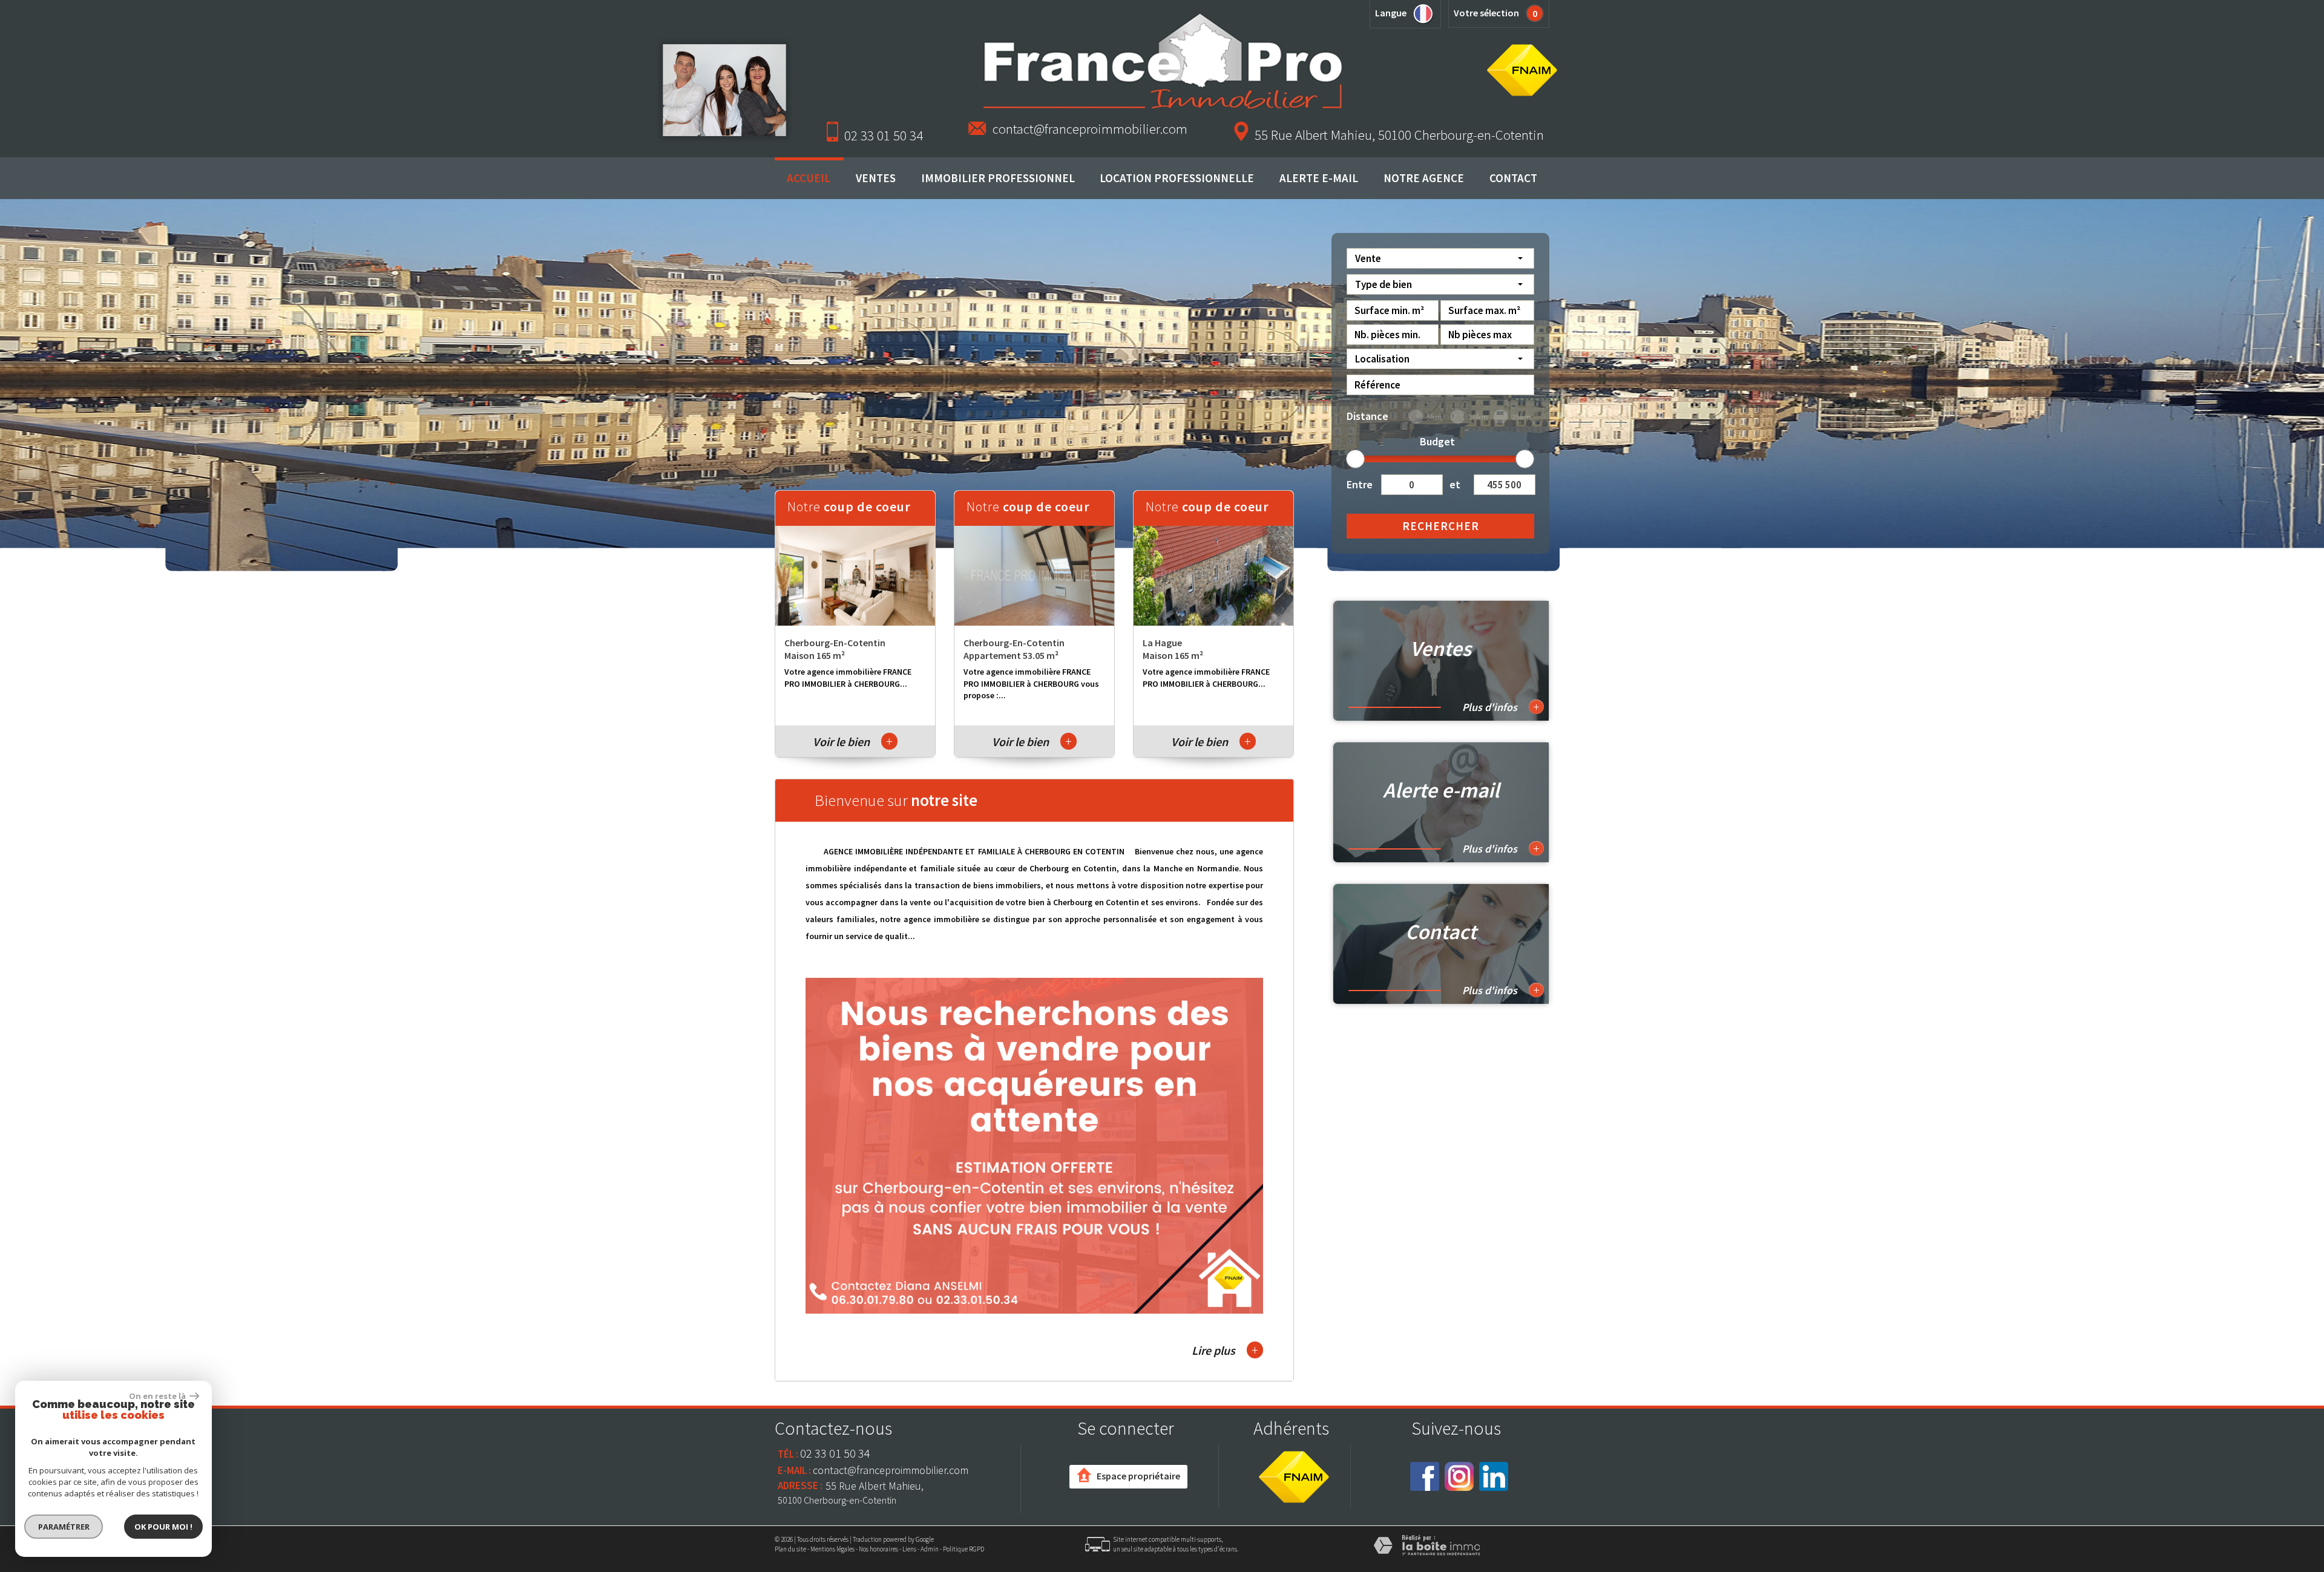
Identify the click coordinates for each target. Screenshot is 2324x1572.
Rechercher (1441, 526)
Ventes (876, 178)
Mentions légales (832, 1549)
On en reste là (158, 1396)
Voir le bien (853, 742)
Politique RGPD (963, 1549)
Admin (930, 1549)
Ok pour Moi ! (163, 1527)
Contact (1513, 178)
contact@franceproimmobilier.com (1090, 129)
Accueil (809, 178)
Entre (1359, 484)
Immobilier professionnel (998, 178)
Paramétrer (64, 1527)
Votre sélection (1486, 13)
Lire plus (1225, 1350)
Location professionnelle (1177, 178)
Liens (909, 1549)
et (1455, 484)
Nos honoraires (878, 1549)
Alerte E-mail (1319, 178)
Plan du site (790, 1549)
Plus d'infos (1501, 707)
